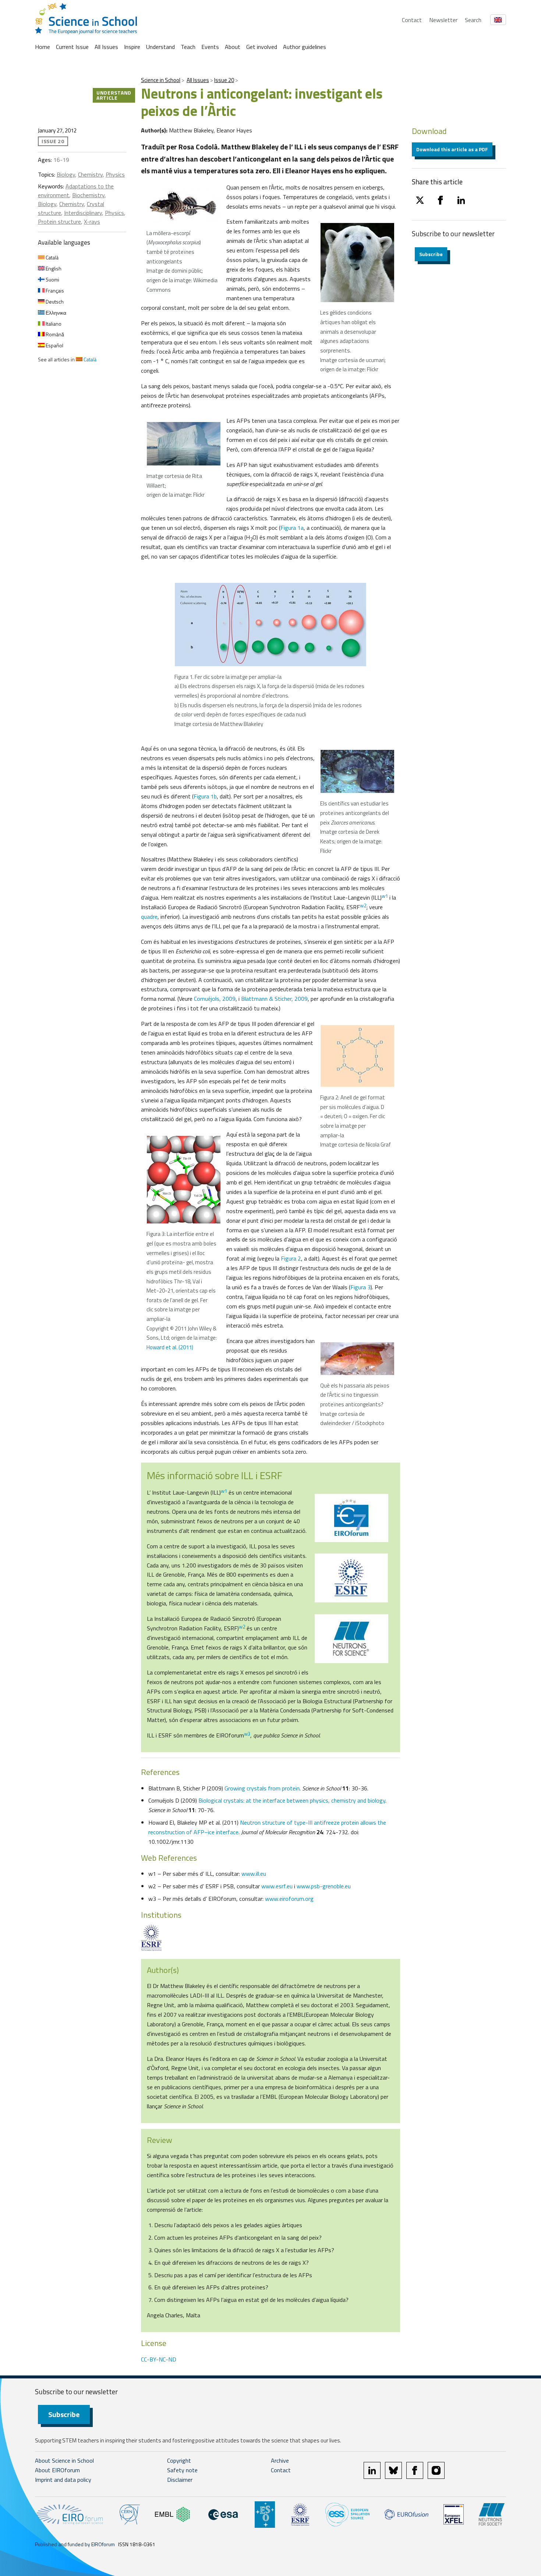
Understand (160, 47)
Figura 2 (291, 1258)
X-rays (92, 222)
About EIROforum (57, 2470)
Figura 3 (360, 1287)
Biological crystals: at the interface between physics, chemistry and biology (292, 1800)
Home (43, 47)
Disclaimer (180, 2480)
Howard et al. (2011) (170, 1347)
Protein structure (59, 222)
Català (52, 257)
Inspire (132, 47)
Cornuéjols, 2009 (215, 999)
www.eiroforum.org (289, 1899)
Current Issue (72, 47)
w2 (363, 906)
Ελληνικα (55, 313)
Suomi (52, 279)
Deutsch (54, 302)
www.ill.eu (254, 1874)
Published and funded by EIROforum (75, 2544)
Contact (412, 20)
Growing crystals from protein (262, 1788)
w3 (247, 1734)
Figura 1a (292, 528)
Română (54, 334)
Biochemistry (88, 195)
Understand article (114, 95)
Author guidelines (305, 47)
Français (54, 290)
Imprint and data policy (63, 2480)
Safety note (182, 2470)
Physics (115, 174)
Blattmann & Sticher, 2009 (274, 999)
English (53, 268)
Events (210, 47)
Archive (280, 2460)
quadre (149, 917)
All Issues (106, 47)
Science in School (161, 80)
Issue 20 (224, 80)
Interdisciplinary (83, 213)
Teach (188, 47)
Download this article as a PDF (452, 149)
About (233, 47)
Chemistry (90, 174)
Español (54, 345)
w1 (385, 896)
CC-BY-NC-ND (159, 2359)
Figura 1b (205, 796)
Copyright (179, 2460)
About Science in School (64, 2460)
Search (473, 20)
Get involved (262, 47)
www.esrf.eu (277, 1886)
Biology (66, 174)
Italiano (53, 324)
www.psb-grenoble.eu (324, 1886)
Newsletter (443, 20)
